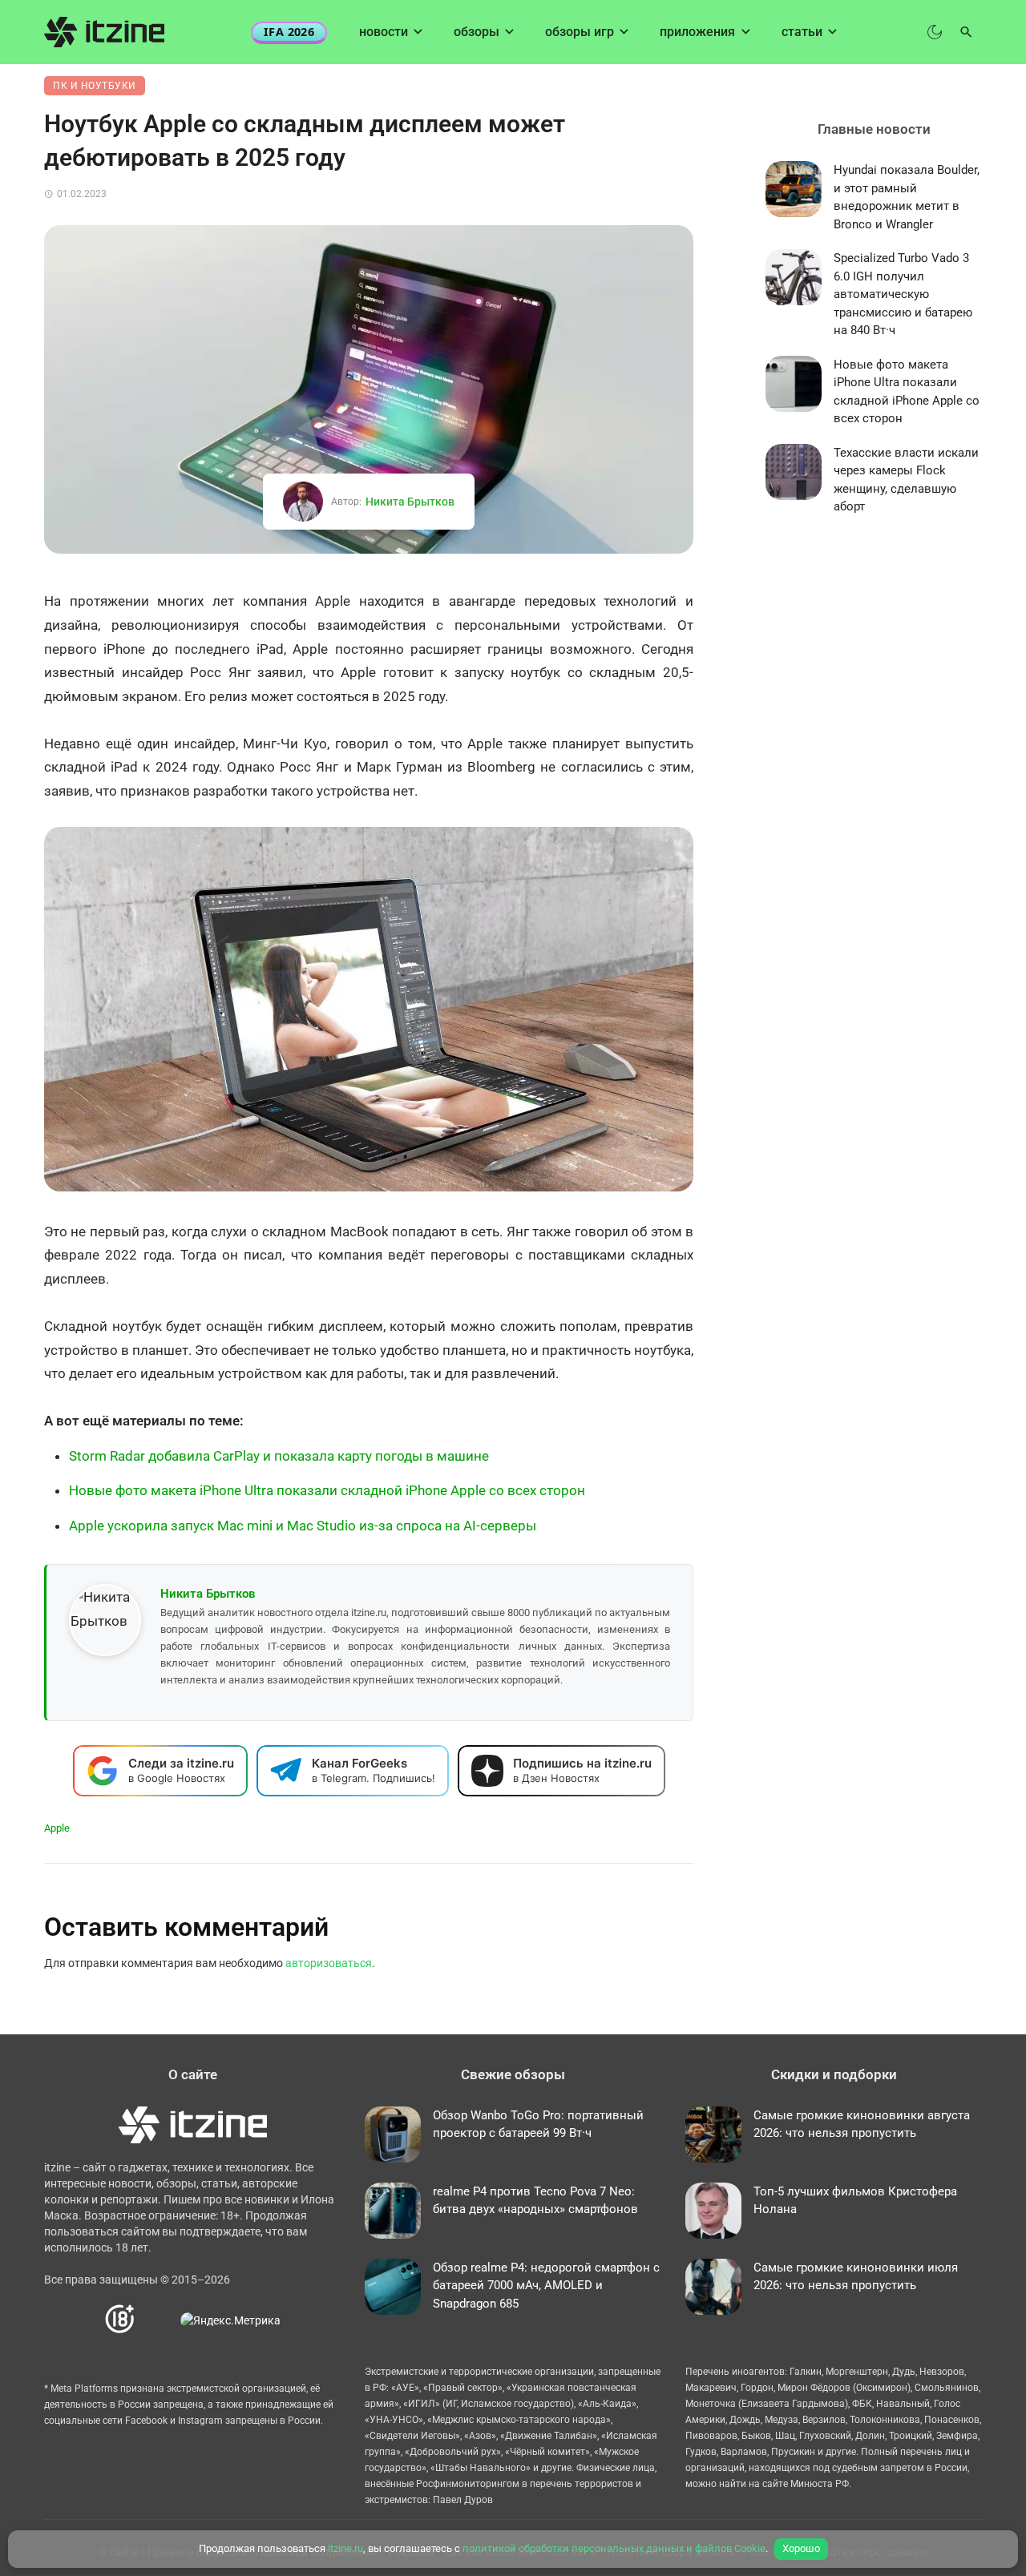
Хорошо (801, 2548)
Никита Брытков (410, 502)
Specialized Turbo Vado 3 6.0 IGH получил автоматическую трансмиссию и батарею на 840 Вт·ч (903, 294)
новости (384, 32)
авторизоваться (329, 1963)
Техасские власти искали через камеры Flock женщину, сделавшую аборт (906, 480)
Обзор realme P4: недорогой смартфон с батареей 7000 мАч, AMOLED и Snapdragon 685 (546, 2286)
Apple (57, 1828)
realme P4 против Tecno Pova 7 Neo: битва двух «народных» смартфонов (535, 2201)
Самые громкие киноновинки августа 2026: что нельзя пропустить (862, 2124)
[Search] (966, 32)
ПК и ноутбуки (95, 86)
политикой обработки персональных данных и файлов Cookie (614, 2548)
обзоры (477, 32)
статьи (802, 32)
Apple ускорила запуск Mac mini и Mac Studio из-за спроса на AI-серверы (303, 1526)
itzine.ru (345, 2548)
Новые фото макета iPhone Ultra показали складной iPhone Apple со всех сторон (327, 1490)
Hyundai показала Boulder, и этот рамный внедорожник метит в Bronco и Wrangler (907, 197)
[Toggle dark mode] (935, 32)
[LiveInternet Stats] (158, 2320)
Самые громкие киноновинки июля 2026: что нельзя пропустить (856, 2277)
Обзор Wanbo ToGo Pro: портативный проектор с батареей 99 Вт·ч (538, 2124)
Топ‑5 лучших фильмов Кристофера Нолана (855, 2201)
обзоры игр (580, 32)
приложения (697, 32)
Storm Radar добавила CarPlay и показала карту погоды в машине (279, 1456)
